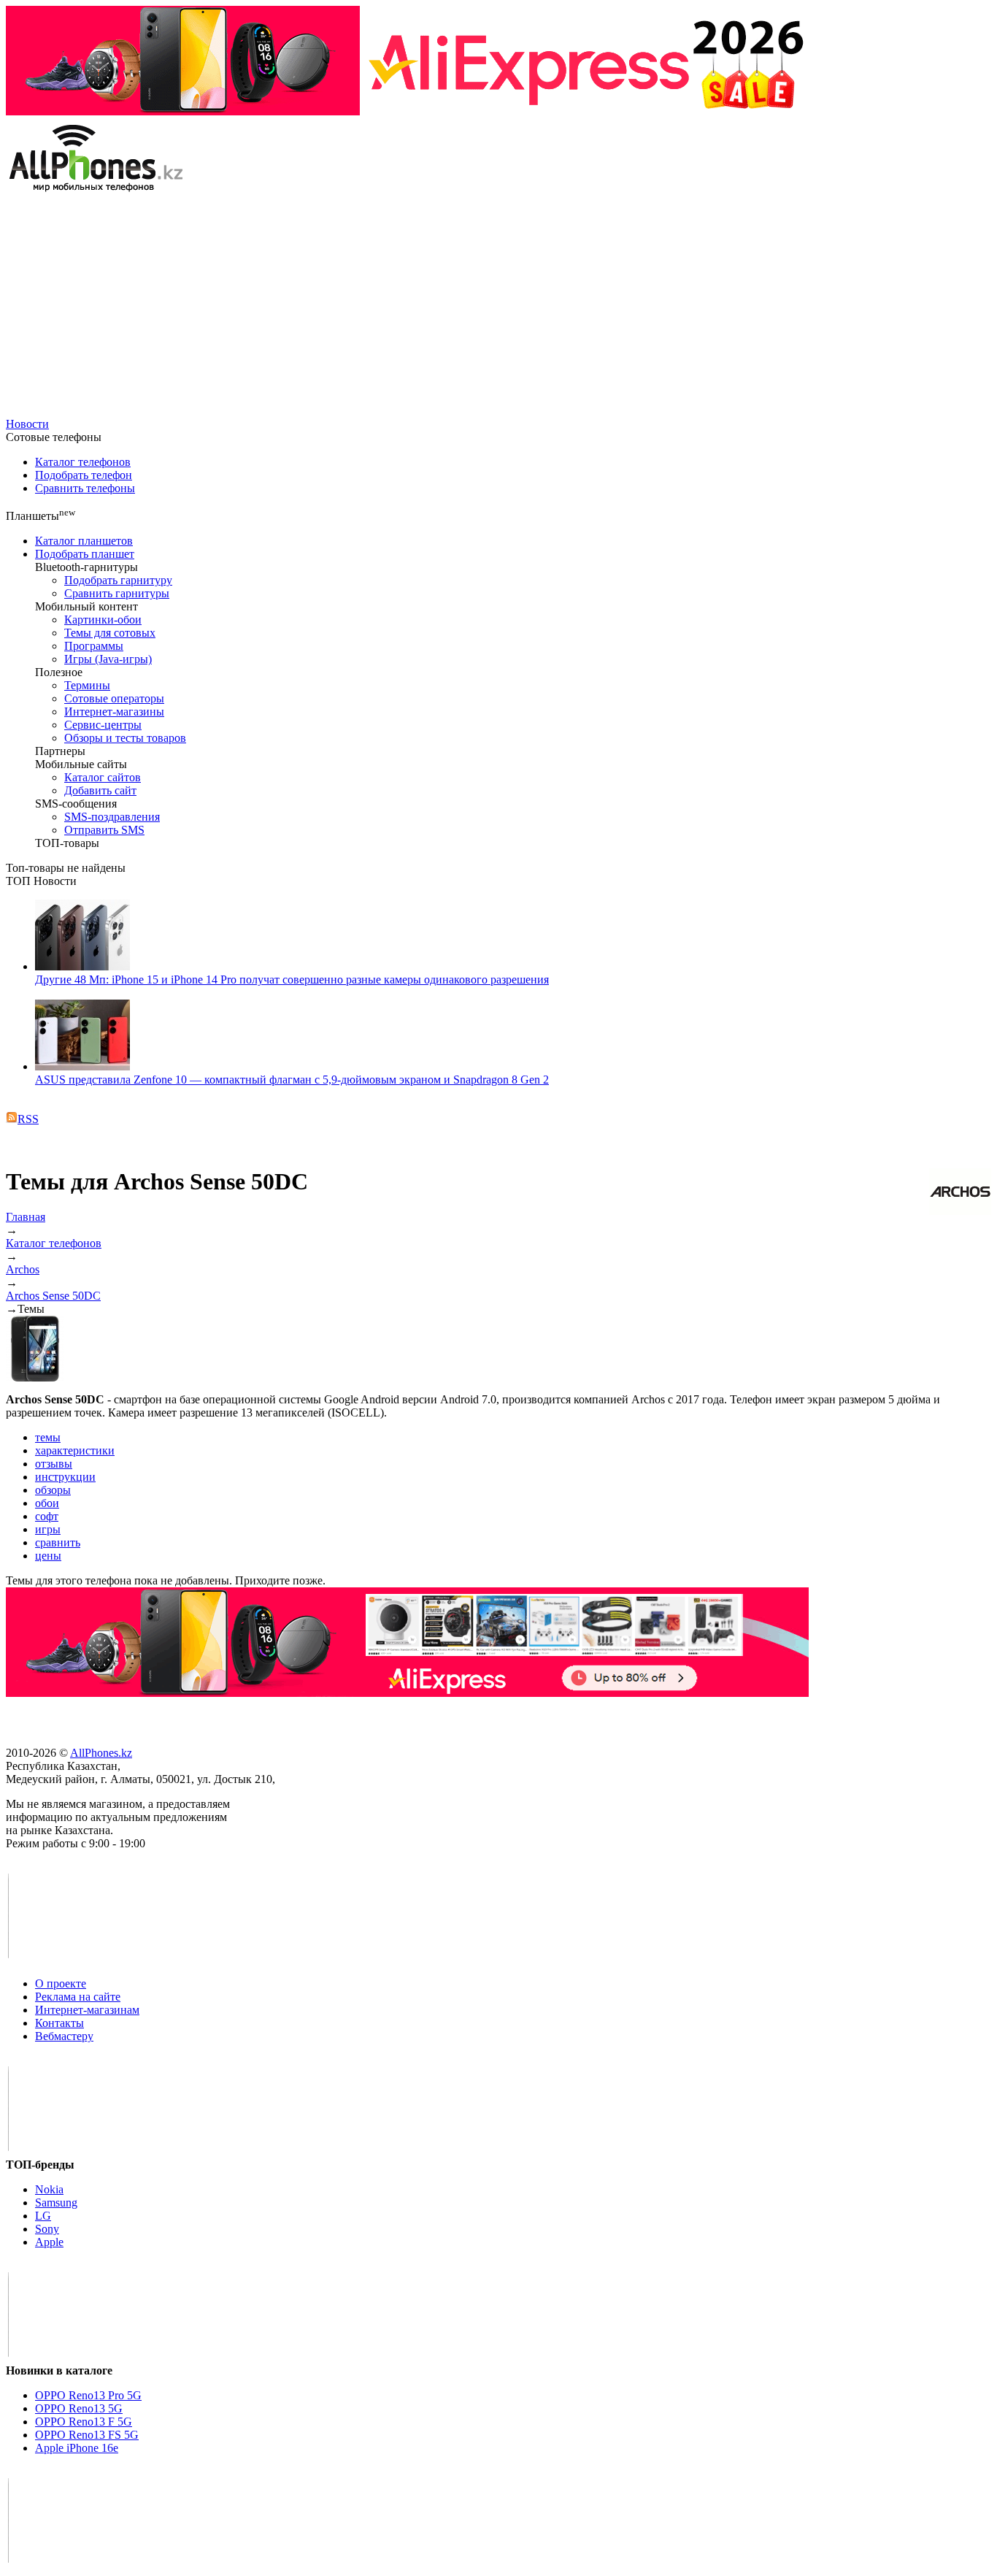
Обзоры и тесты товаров (125, 738)
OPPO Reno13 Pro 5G (88, 2395)
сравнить (58, 1542)
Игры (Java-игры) (108, 659)
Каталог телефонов (83, 462)
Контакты (59, 2023)
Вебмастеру (64, 2036)
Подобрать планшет (85, 554)
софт (47, 1516)
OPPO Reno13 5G (79, 2408)
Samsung (56, 2203)
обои (47, 1503)
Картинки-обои (103, 620)
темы (48, 1437)
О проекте (61, 1983)
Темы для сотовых (110, 633)
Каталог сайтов (103, 777)
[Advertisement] (498, 308)
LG (43, 2216)
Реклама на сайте (78, 1997)
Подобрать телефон (84, 475)
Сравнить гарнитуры (117, 593)
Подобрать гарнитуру (118, 580)
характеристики (75, 1450)
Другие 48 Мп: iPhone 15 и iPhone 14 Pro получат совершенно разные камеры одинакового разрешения (292, 980)
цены (48, 1556)
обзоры (53, 1490)
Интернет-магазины (114, 712)
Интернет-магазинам (87, 2010)
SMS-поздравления (112, 817)
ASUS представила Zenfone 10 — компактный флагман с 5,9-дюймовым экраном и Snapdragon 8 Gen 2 (292, 1080)
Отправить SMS (104, 830)
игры (48, 1529)
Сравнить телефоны (85, 488)
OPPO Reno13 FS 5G (87, 2435)
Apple (49, 2242)
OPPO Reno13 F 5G (84, 2422)
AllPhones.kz (101, 1753)
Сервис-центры (103, 725)
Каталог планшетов (84, 541)
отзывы (54, 1464)
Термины (87, 685)
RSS (28, 1119)
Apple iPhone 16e (77, 2448)
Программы (94, 646)
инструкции (65, 1477)
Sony (47, 2229)
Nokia (49, 2189)
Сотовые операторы (114, 698)
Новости (27, 424)
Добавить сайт (100, 790)
